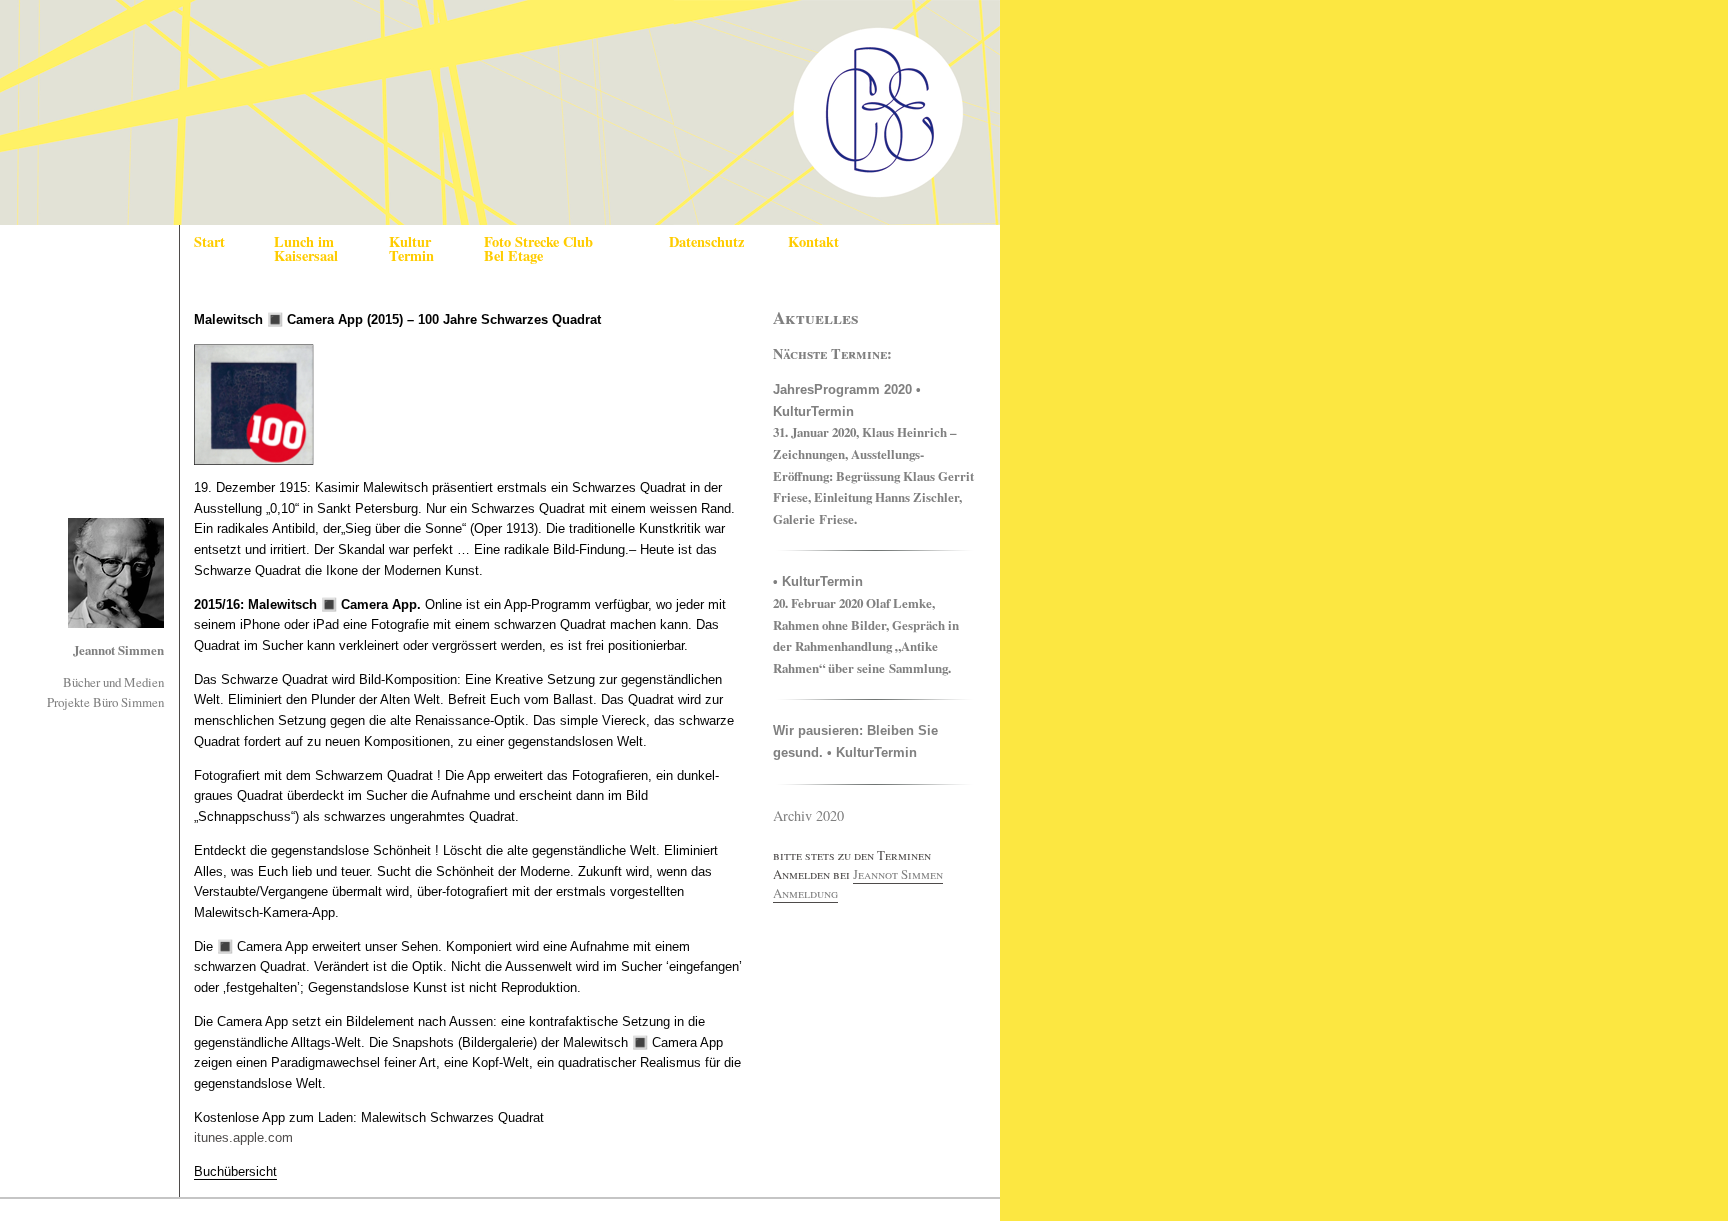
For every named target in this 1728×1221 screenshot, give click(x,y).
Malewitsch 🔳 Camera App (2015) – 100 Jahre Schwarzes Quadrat (397, 319)
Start (209, 241)
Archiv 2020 (808, 815)
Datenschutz (706, 241)
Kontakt (813, 241)
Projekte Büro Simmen (105, 702)
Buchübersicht (235, 1171)
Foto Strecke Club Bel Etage (538, 248)
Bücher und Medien (113, 682)
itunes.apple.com (243, 1137)
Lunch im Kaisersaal (306, 248)
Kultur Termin (411, 248)
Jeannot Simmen (118, 650)
